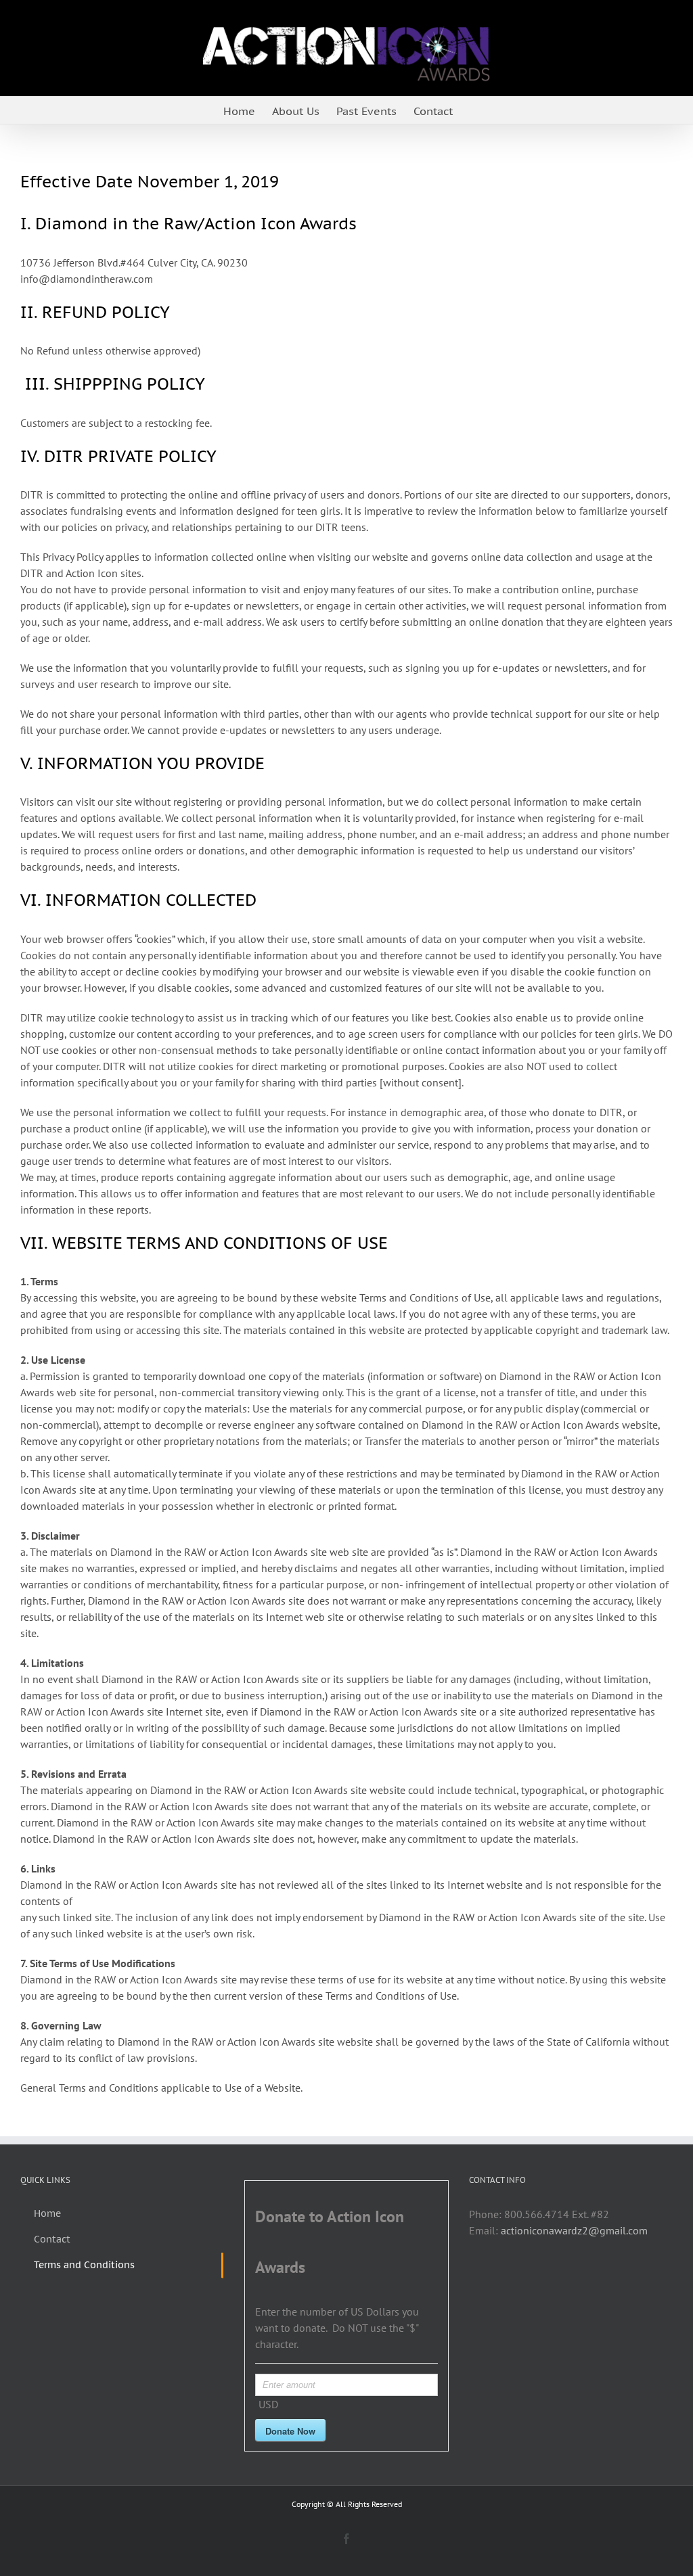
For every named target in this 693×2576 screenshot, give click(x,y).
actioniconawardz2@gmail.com (574, 2230)
